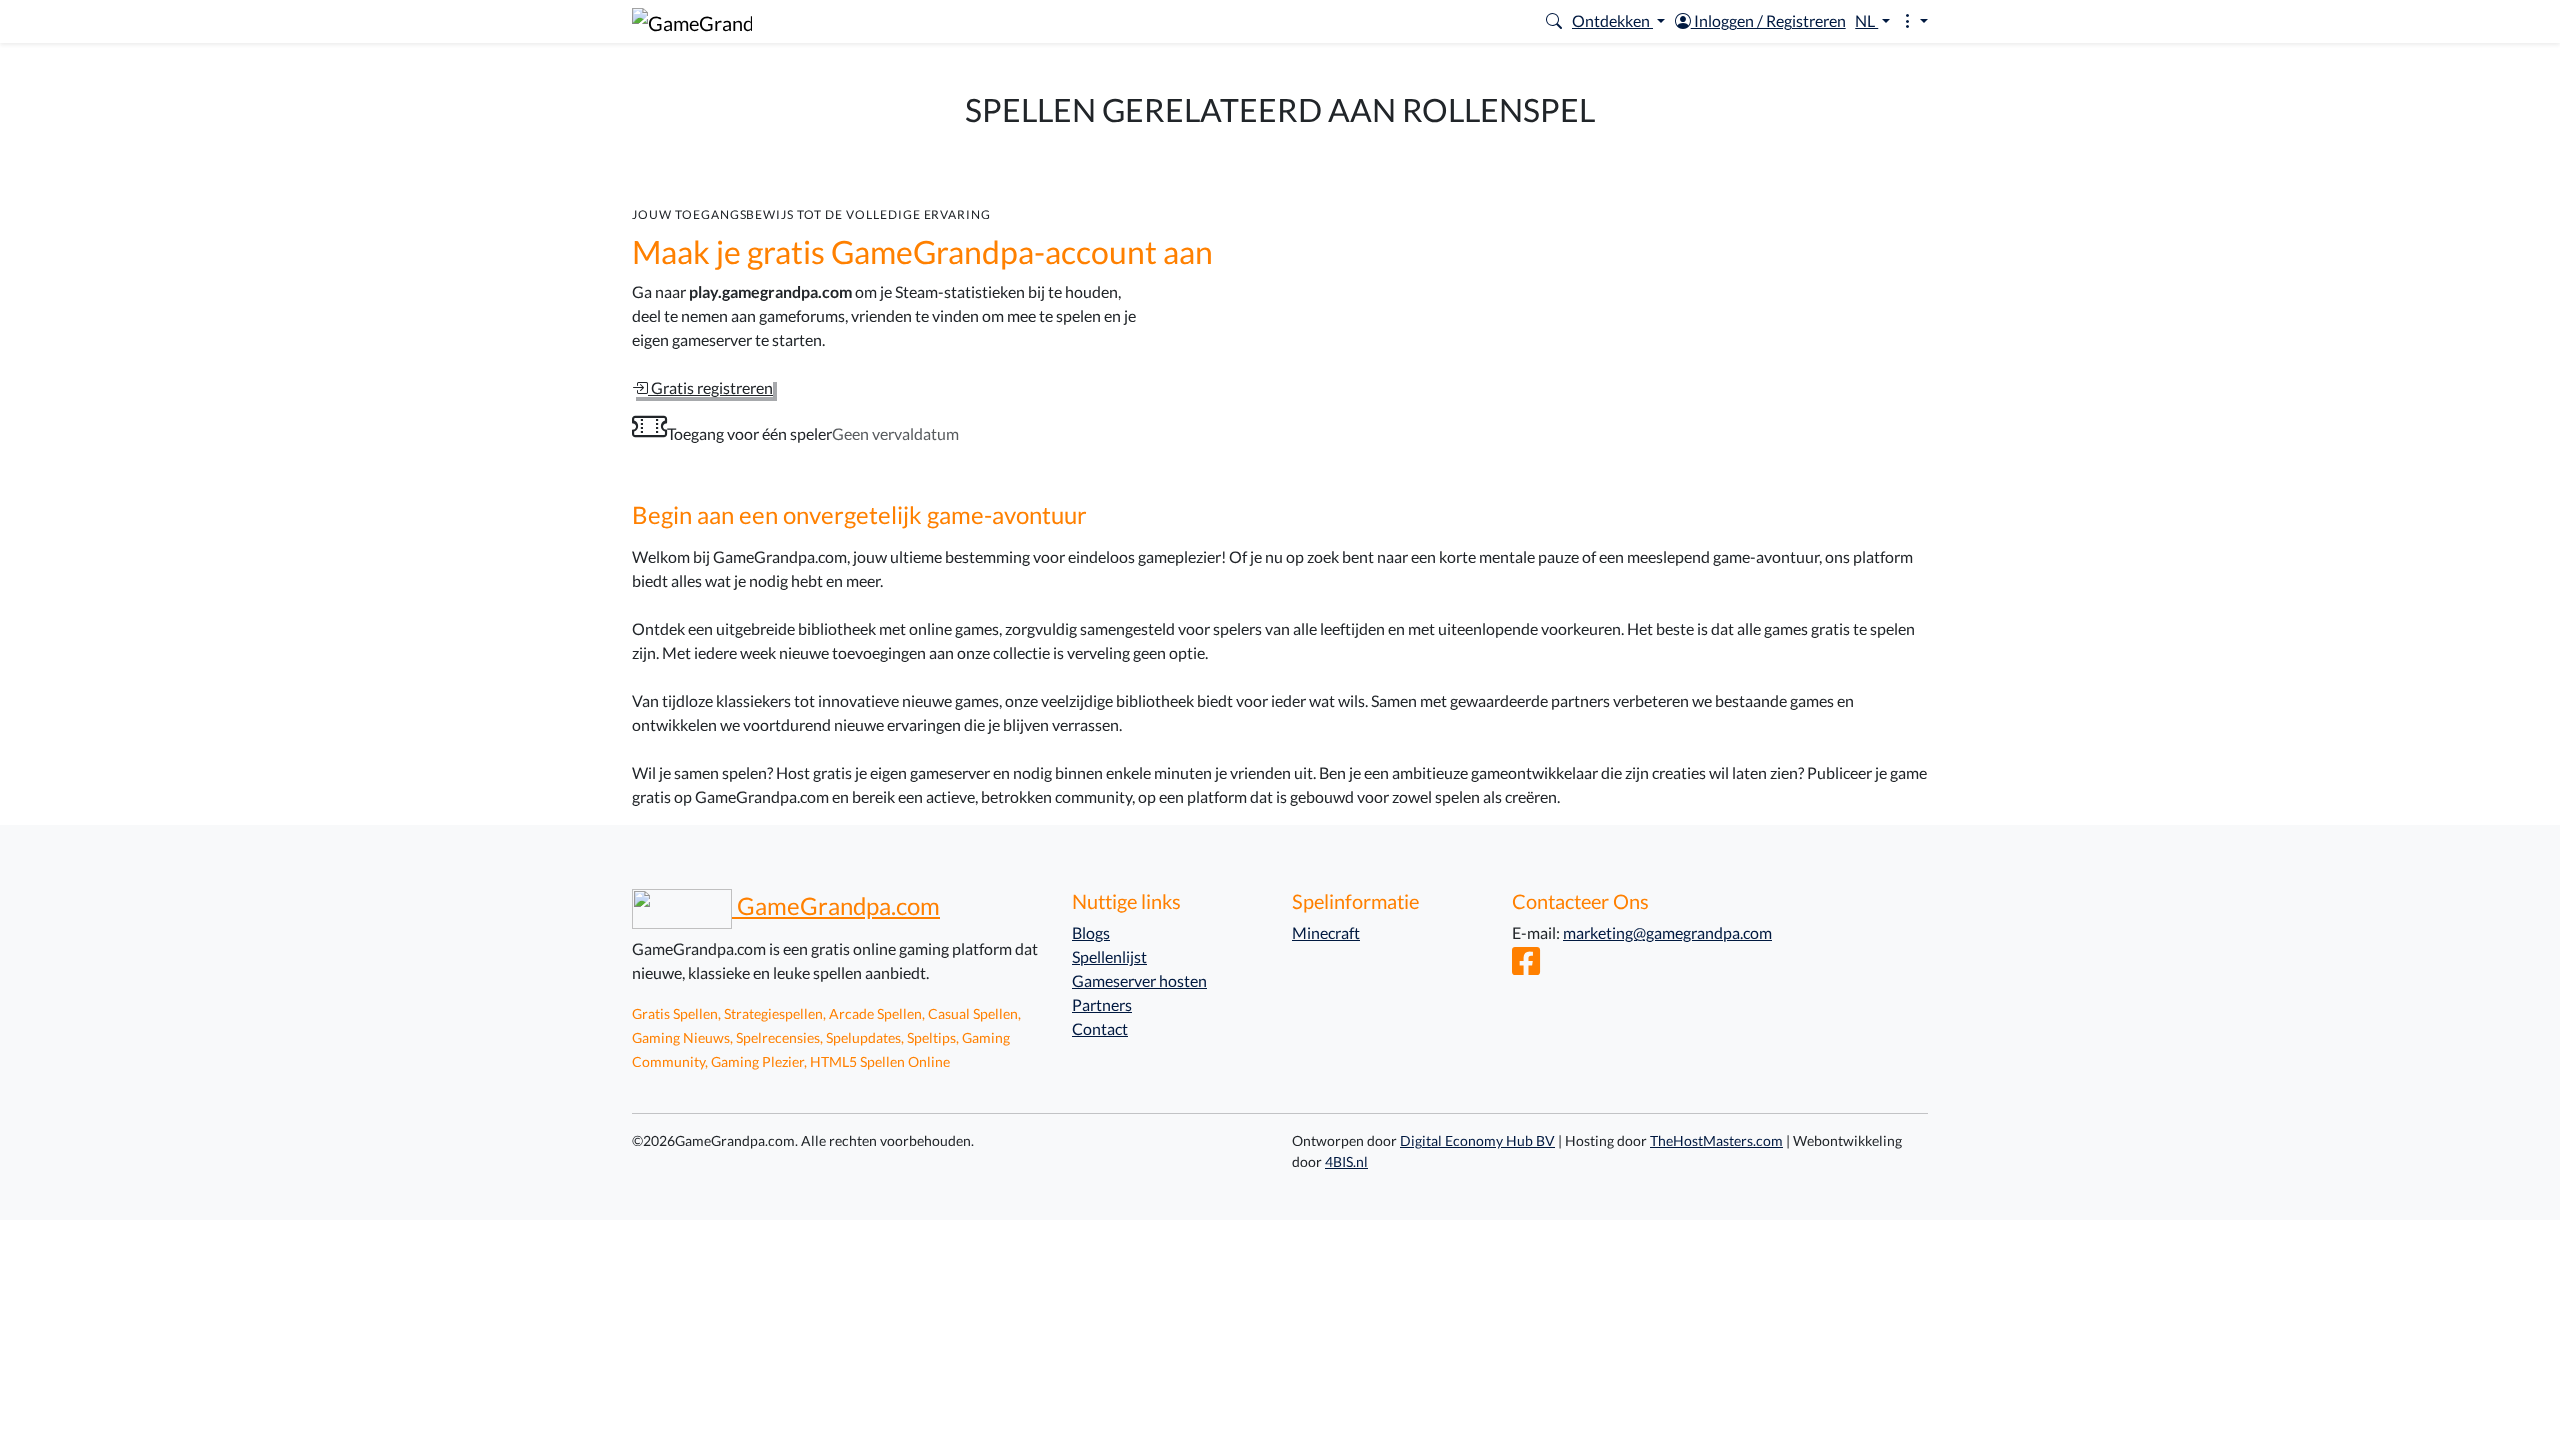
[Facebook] (1526, 966)
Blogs (1091, 932)
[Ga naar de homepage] (692, 21)
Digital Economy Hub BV (1477, 1140)
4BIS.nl (1346, 1161)
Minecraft (1326, 932)
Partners (1102, 1004)
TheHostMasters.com (1716, 1140)
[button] (1554, 20)
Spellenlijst (1109, 956)
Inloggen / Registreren (1768, 20)
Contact (1100, 1028)
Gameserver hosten (1139, 980)
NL (1866, 20)
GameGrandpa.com (836, 905)
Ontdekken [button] (1612, 20)
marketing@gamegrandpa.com (1667, 932)
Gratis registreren (710, 387)
